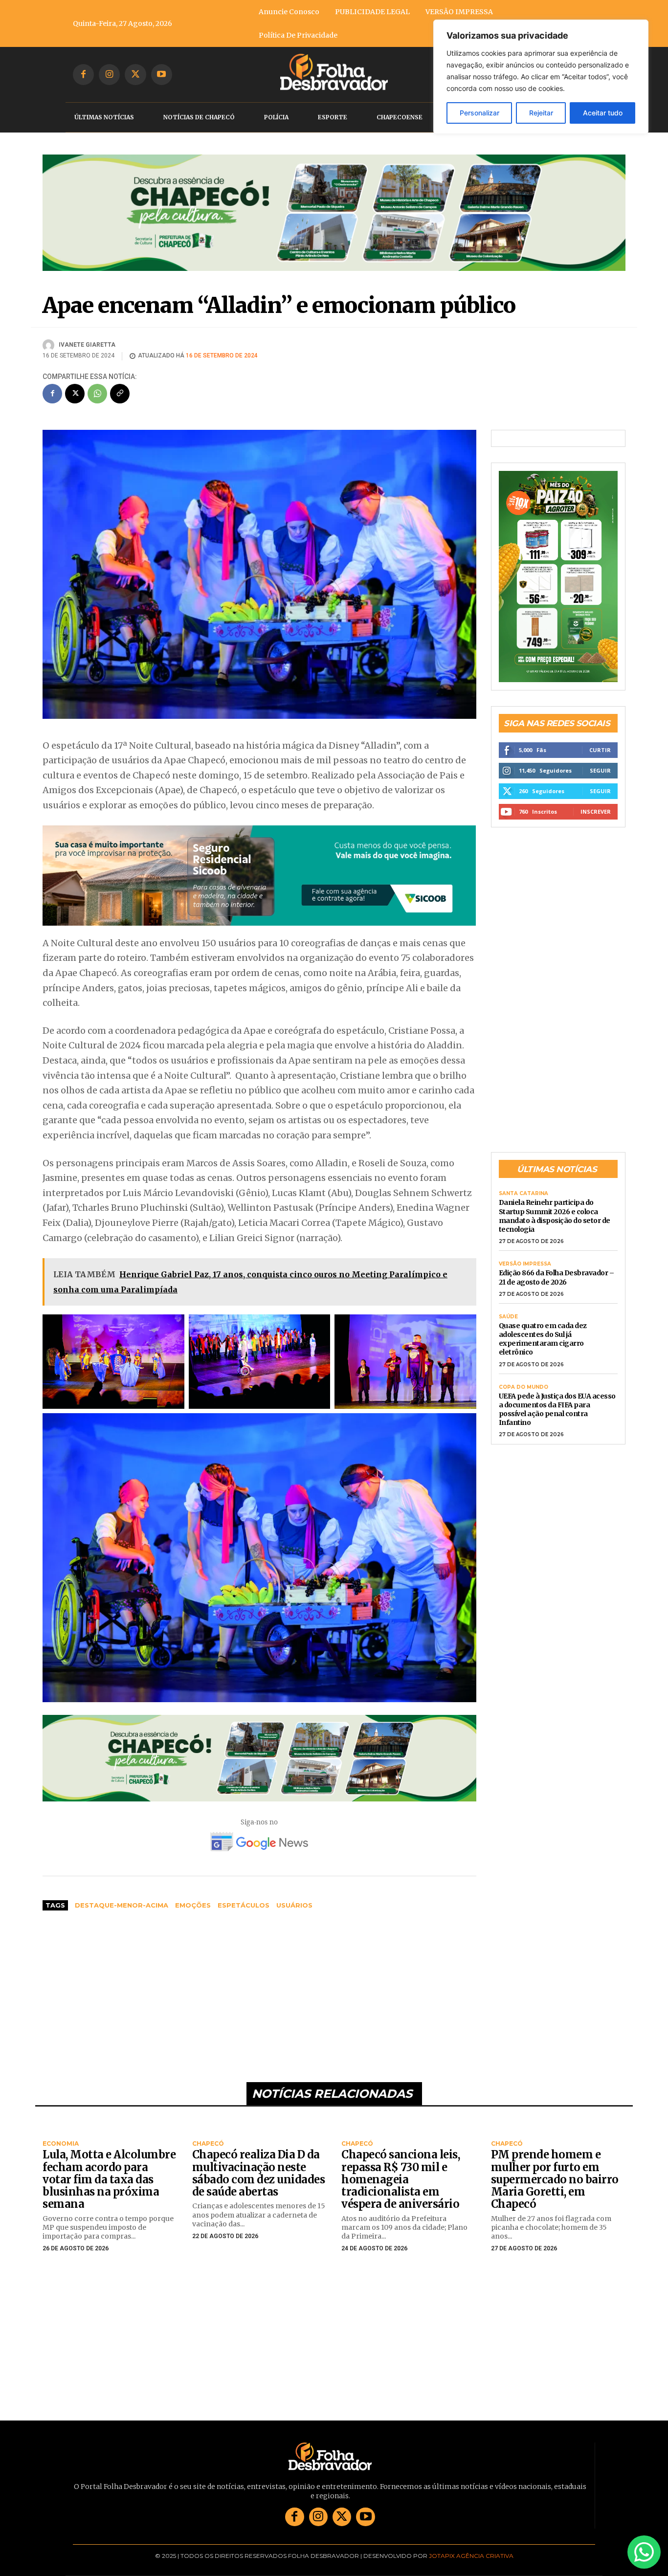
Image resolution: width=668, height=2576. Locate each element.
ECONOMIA (61, 2144)
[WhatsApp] (97, 394)
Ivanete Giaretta (87, 345)
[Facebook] (83, 75)
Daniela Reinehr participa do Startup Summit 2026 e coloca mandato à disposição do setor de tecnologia (555, 1203)
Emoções (193, 1905)
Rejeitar (541, 113)
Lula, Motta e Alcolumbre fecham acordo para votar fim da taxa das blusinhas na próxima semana (109, 2179)
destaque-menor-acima (122, 1905)
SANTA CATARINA (523, 1180)
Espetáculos (244, 1905)
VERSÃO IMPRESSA (525, 1251)
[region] (541, 77)
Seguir (600, 757)
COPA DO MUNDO (523, 1374)
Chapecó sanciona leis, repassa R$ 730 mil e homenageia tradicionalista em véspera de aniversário (401, 2179)
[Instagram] (109, 75)
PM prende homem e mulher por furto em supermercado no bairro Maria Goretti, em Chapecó (555, 2179)
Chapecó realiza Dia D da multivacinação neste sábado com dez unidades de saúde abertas (259, 2173)
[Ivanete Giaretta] (50, 345)
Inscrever (596, 798)
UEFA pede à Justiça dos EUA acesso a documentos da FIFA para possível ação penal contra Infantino (557, 1396)
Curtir (600, 736)
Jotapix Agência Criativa (471, 2556)
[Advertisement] (259, 1992)
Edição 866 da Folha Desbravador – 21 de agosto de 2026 (557, 1264)
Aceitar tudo (603, 113)
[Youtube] (162, 75)
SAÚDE (508, 1303)
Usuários (294, 1905)
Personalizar (479, 113)
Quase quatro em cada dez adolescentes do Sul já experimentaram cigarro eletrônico (543, 1325)
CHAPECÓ (208, 2144)
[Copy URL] (120, 394)
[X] (135, 75)
